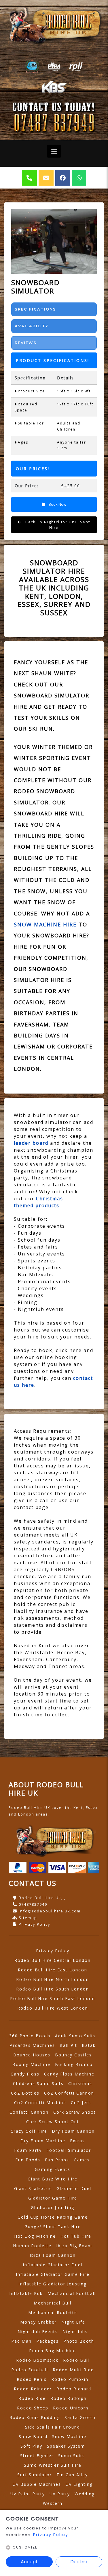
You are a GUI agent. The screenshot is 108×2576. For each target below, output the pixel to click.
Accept (29, 2562)
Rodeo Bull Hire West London (53, 2008)
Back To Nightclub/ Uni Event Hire (57, 525)
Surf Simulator (35, 2475)
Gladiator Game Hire (53, 2198)
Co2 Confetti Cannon (69, 2093)
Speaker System (66, 2446)
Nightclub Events (38, 2332)
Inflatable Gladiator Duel (53, 2265)
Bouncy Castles (73, 2055)
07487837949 (33, 1904)
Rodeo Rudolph (69, 2398)
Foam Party (28, 2150)
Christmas (80, 2083)
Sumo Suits (72, 2456)
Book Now (57, 504)
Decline (79, 2562)
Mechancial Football (72, 2293)
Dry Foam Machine (43, 2141)
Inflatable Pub (26, 2293)
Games (82, 2160)
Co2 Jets (81, 2103)
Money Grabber (38, 2322)
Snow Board (33, 2436)
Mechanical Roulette (53, 2312)
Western (53, 2503)
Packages (48, 2341)
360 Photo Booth (30, 2036)
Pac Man (21, 2341)
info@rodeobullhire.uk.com (50, 1911)
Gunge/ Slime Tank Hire (53, 2227)
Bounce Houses (32, 2055)
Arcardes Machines (32, 2045)
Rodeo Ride (32, 2398)
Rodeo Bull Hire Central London (53, 1960)
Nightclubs (75, 2332)
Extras (77, 2141)
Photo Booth (79, 2341)
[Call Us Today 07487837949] (54, 123)
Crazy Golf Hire (29, 2131)
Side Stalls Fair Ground (53, 2427)
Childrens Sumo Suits (38, 2083)
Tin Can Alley (72, 2475)
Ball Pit (68, 2045)
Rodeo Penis (32, 2379)
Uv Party (60, 2494)
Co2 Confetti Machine (40, 2103)
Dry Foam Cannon (73, 2131)
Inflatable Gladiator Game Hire (53, 2274)
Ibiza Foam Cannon (53, 2255)
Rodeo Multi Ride (73, 2370)
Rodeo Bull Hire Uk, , (42, 1898)
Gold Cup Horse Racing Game (53, 2217)
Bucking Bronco (74, 2064)
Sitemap (28, 1918)
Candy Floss (25, 2074)
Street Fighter (37, 2456)
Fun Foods (28, 2160)
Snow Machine (69, 2436)
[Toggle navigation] (54, 151)
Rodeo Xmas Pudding (35, 2417)
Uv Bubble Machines (37, 2484)
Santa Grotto (80, 2417)
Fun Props (57, 2160)
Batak (89, 2045)
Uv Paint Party (28, 2494)
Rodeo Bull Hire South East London (53, 1998)
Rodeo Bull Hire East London (53, 1970)
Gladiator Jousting (53, 2207)
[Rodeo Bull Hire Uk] (54, 25)
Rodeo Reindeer (33, 2389)
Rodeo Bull (76, 2360)
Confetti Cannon (29, 2112)
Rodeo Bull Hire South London (53, 1989)
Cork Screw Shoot (75, 2112)
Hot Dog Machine (35, 2236)
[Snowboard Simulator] (54, 242)
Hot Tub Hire (76, 2236)
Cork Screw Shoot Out (53, 2122)
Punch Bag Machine (53, 2351)
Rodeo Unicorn (71, 2408)
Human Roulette (32, 2246)
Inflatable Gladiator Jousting (53, 2284)
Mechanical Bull (53, 2303)
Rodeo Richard (74, 2389)
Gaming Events (53, 2169)
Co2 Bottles (25, 2093)
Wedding (85, 2494)
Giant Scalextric (33, 2188)
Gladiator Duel (74, 2188)
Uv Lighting (79, 2484)
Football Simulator (69, 2150)
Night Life (73, 2322)
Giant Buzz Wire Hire (53, 2179)
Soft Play (31, 2446)
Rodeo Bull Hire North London (53, 1979)
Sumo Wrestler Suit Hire (53, 2465)
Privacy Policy (35, 1924)
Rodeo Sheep (33, 2408)
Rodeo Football (30, 2370)
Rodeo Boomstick (37, 2360)
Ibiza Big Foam (74, 2246)
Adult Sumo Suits (75, 2036)
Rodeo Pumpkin (70, 2379)
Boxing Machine (31, 2064)
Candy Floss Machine (69, 2074)
